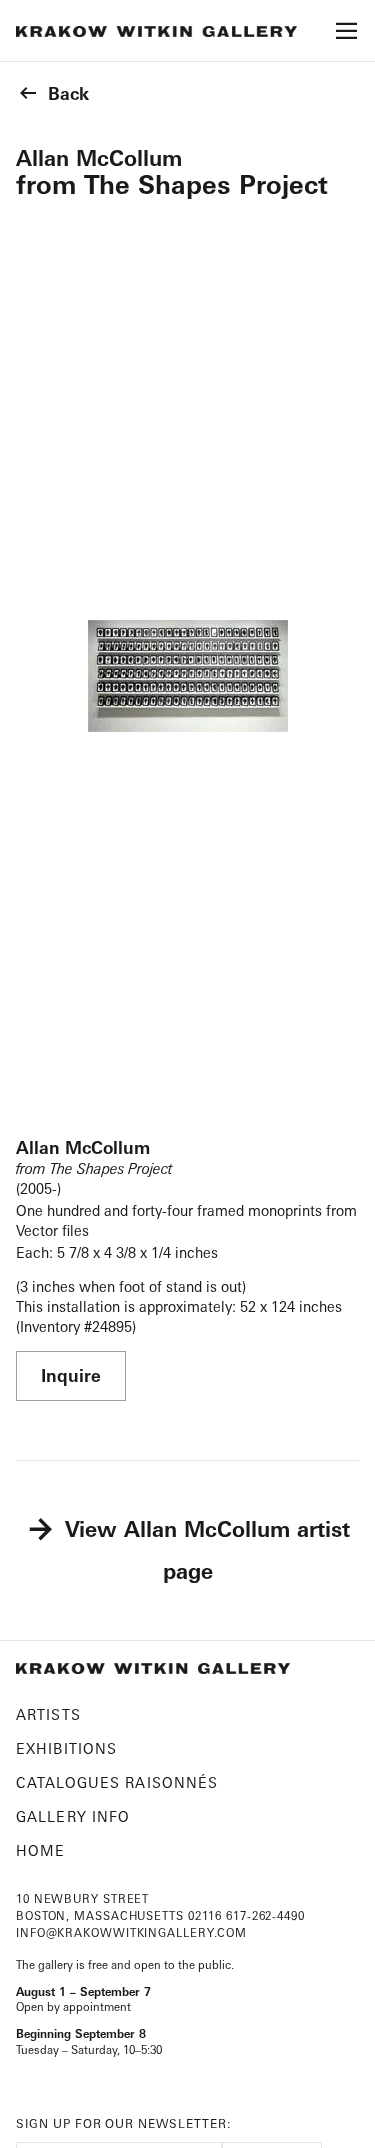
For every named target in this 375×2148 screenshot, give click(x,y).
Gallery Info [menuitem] (73, 1816)
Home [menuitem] (40, 1850)
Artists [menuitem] (48, 1714)
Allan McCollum (99, 158)
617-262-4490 (265, 1916)
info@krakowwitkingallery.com (131, 1933)
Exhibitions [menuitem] (66, 1748)
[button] (347, 37)
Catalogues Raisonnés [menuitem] (117, 1782)
